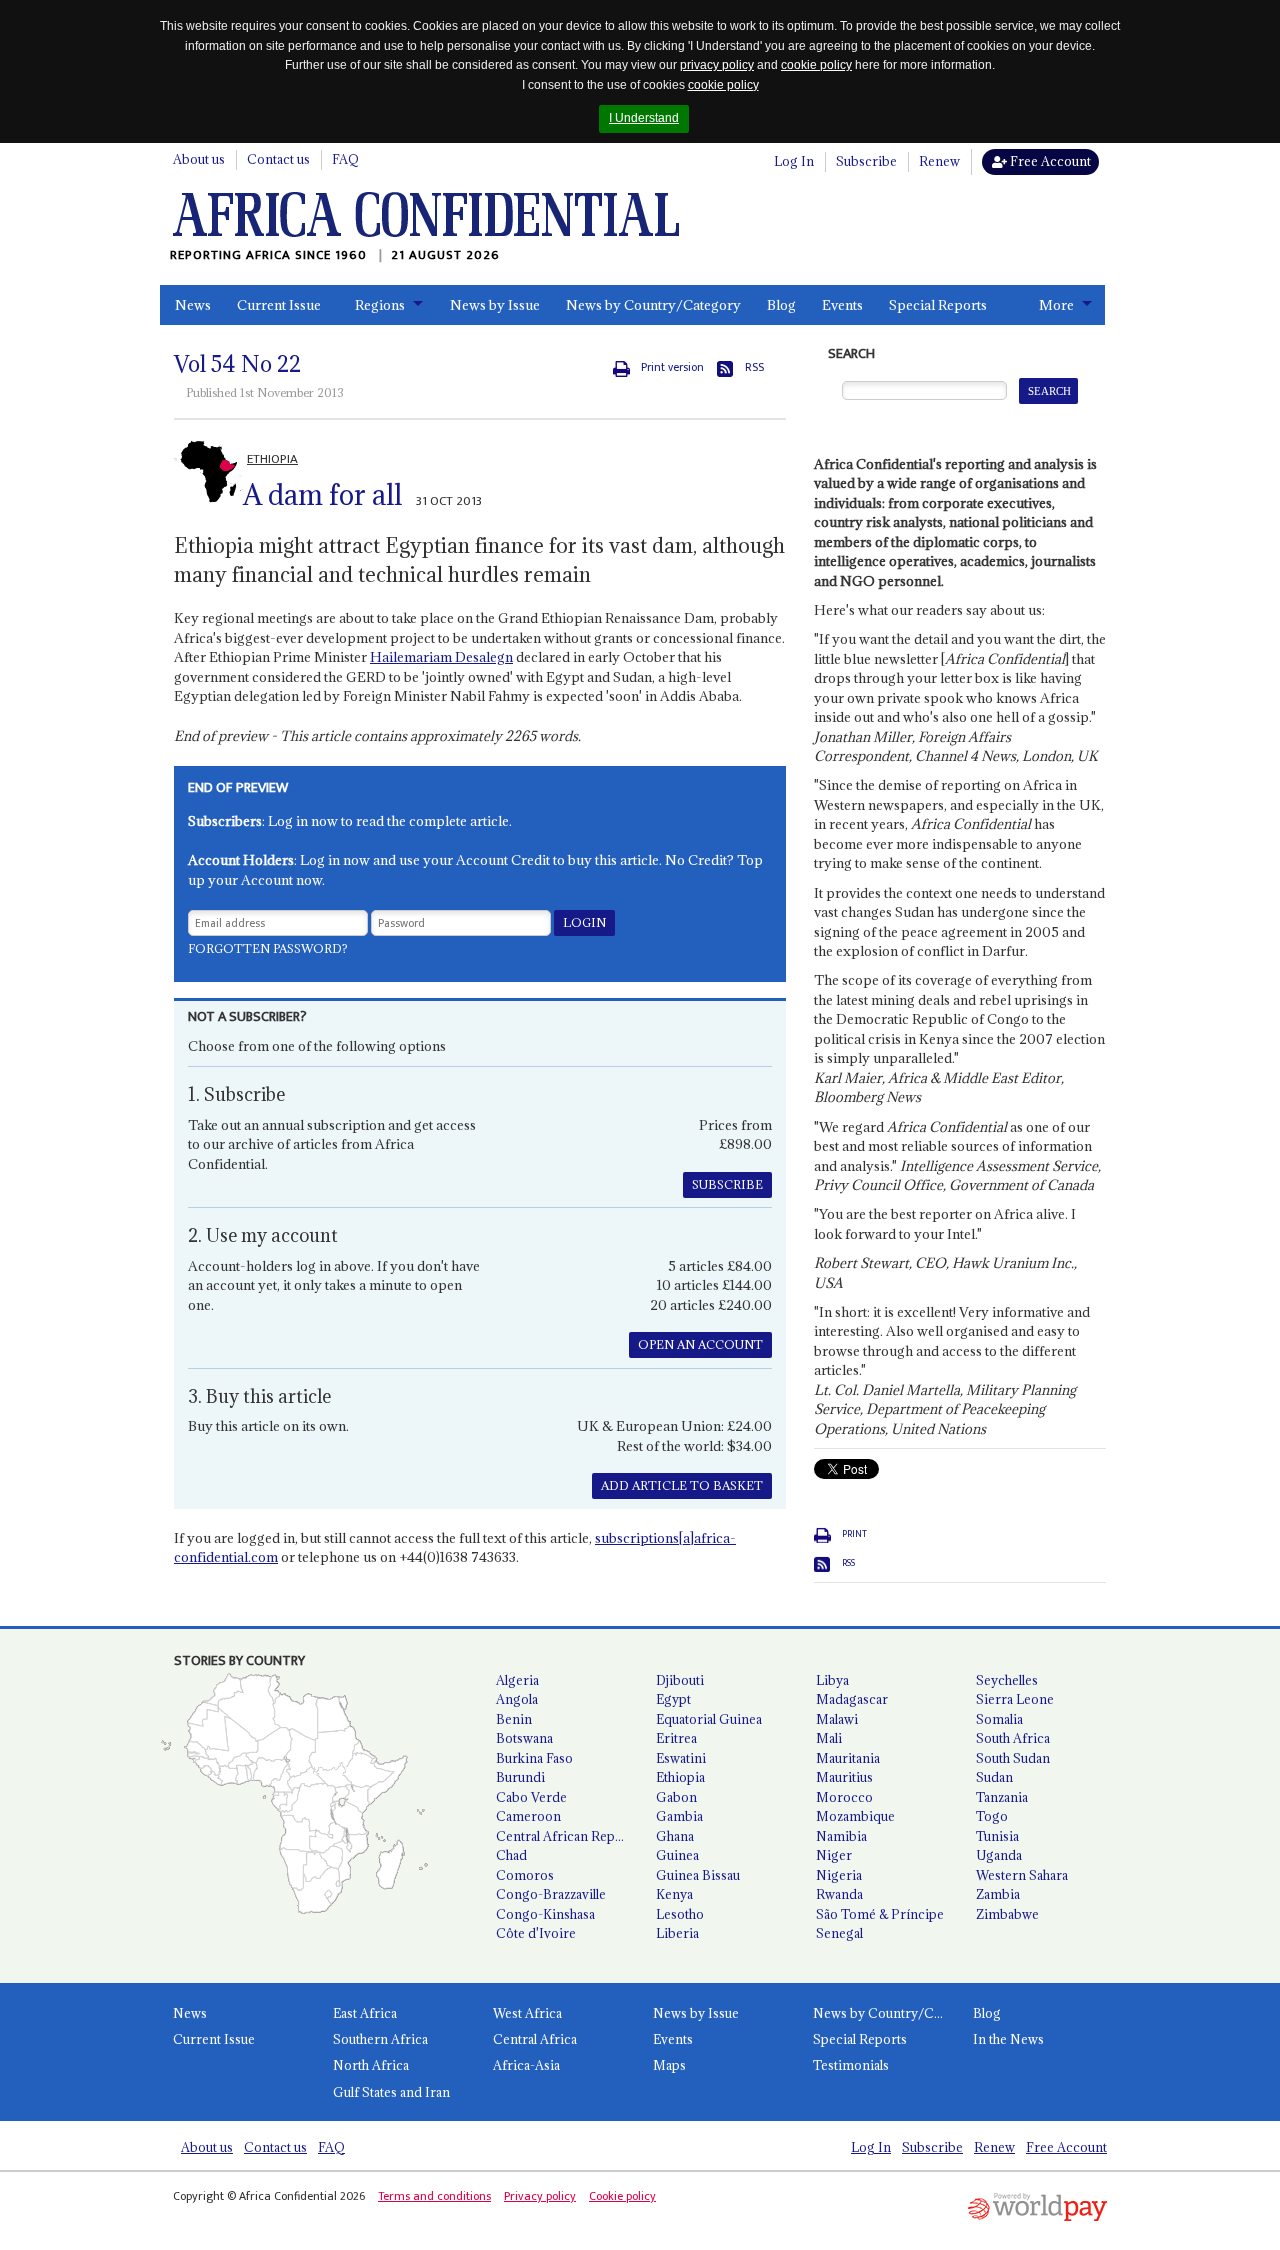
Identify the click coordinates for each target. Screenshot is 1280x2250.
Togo (992, 1816)
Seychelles (1007, 1680)
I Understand (644, 118)
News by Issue (495, 305)
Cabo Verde (531, 1797)
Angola (517, 1699)
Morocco (844, 1797)
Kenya (674, 1894)
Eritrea (676, 1738)
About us (199, 159)
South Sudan (1013, 1758)
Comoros (525, 1875)
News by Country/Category (653, 305)
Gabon (676, 1797)
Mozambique (855, 1816)
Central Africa (535, 2039)
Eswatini (681, 1758)
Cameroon (528, 1816)
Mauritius (844, 1777)
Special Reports (938, 305)
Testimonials (851, 2065)
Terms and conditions (434, 2196)
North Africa (371, 2065)
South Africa (1013, 1738)
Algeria (517, 1680)
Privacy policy (540, 2196)
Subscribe (866, 161)
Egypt (673, 1699)
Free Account (1049, 161)
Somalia (999, 1719)
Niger (834, 1855)
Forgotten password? (268, 948)
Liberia (677, 1933)
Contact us (278, 159)
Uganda (999, 1855)
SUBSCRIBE (727, 1184)
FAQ (345, 159)
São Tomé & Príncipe (880, 1914)
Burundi (520, 1777)
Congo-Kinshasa (545, 1914)
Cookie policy (622, 2196)
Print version (672, 367)
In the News (1008, 2039)
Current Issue (279, 305)
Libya (832, 1680)
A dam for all (322, 495)
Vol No (237, 364)
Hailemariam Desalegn (441, 657)
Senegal (839, 1933)
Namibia (841, 1836)
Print (854, 1534)
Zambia (998, 1894)
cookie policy (816, 65)
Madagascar (852, 1699)
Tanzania (1002, 1797)
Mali (829, 1738)
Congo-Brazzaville (551, 1894)
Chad (511, 1855)
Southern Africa (380, 2039)
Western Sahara (1022, 1875)
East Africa (365, 2013)
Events (842, 305)
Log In (794, 161)
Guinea (677, 1855)
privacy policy (717, 65)
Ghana (675, 1836)
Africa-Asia (526, 2065)
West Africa (527, 2013)
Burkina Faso (534, 1758)
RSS (754, 367)
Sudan (994, 1777)
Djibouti (680, 1680)
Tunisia (997, 1836)
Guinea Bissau (698, 1875)
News (193, 305)
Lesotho (680, 1914)
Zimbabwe (1007, 1914)
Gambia (679, 1816)
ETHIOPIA (272, 459)
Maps (669, 2065)
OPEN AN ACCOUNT (700, 1344)
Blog (781, 305)
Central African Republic (568, 1836)
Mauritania (848, 1758)
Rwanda (839, 1894)
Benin (514, 1719)
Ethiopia (680, 1777)
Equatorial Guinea (709, 1719)
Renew (939, 161)
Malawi (837, 1719)
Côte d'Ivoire (536, 1933)
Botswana (524, 1738)
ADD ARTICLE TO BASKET (682, 1485)
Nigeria (839, 1875)
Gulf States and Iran (391, 2092)
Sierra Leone (1015, 1699)
